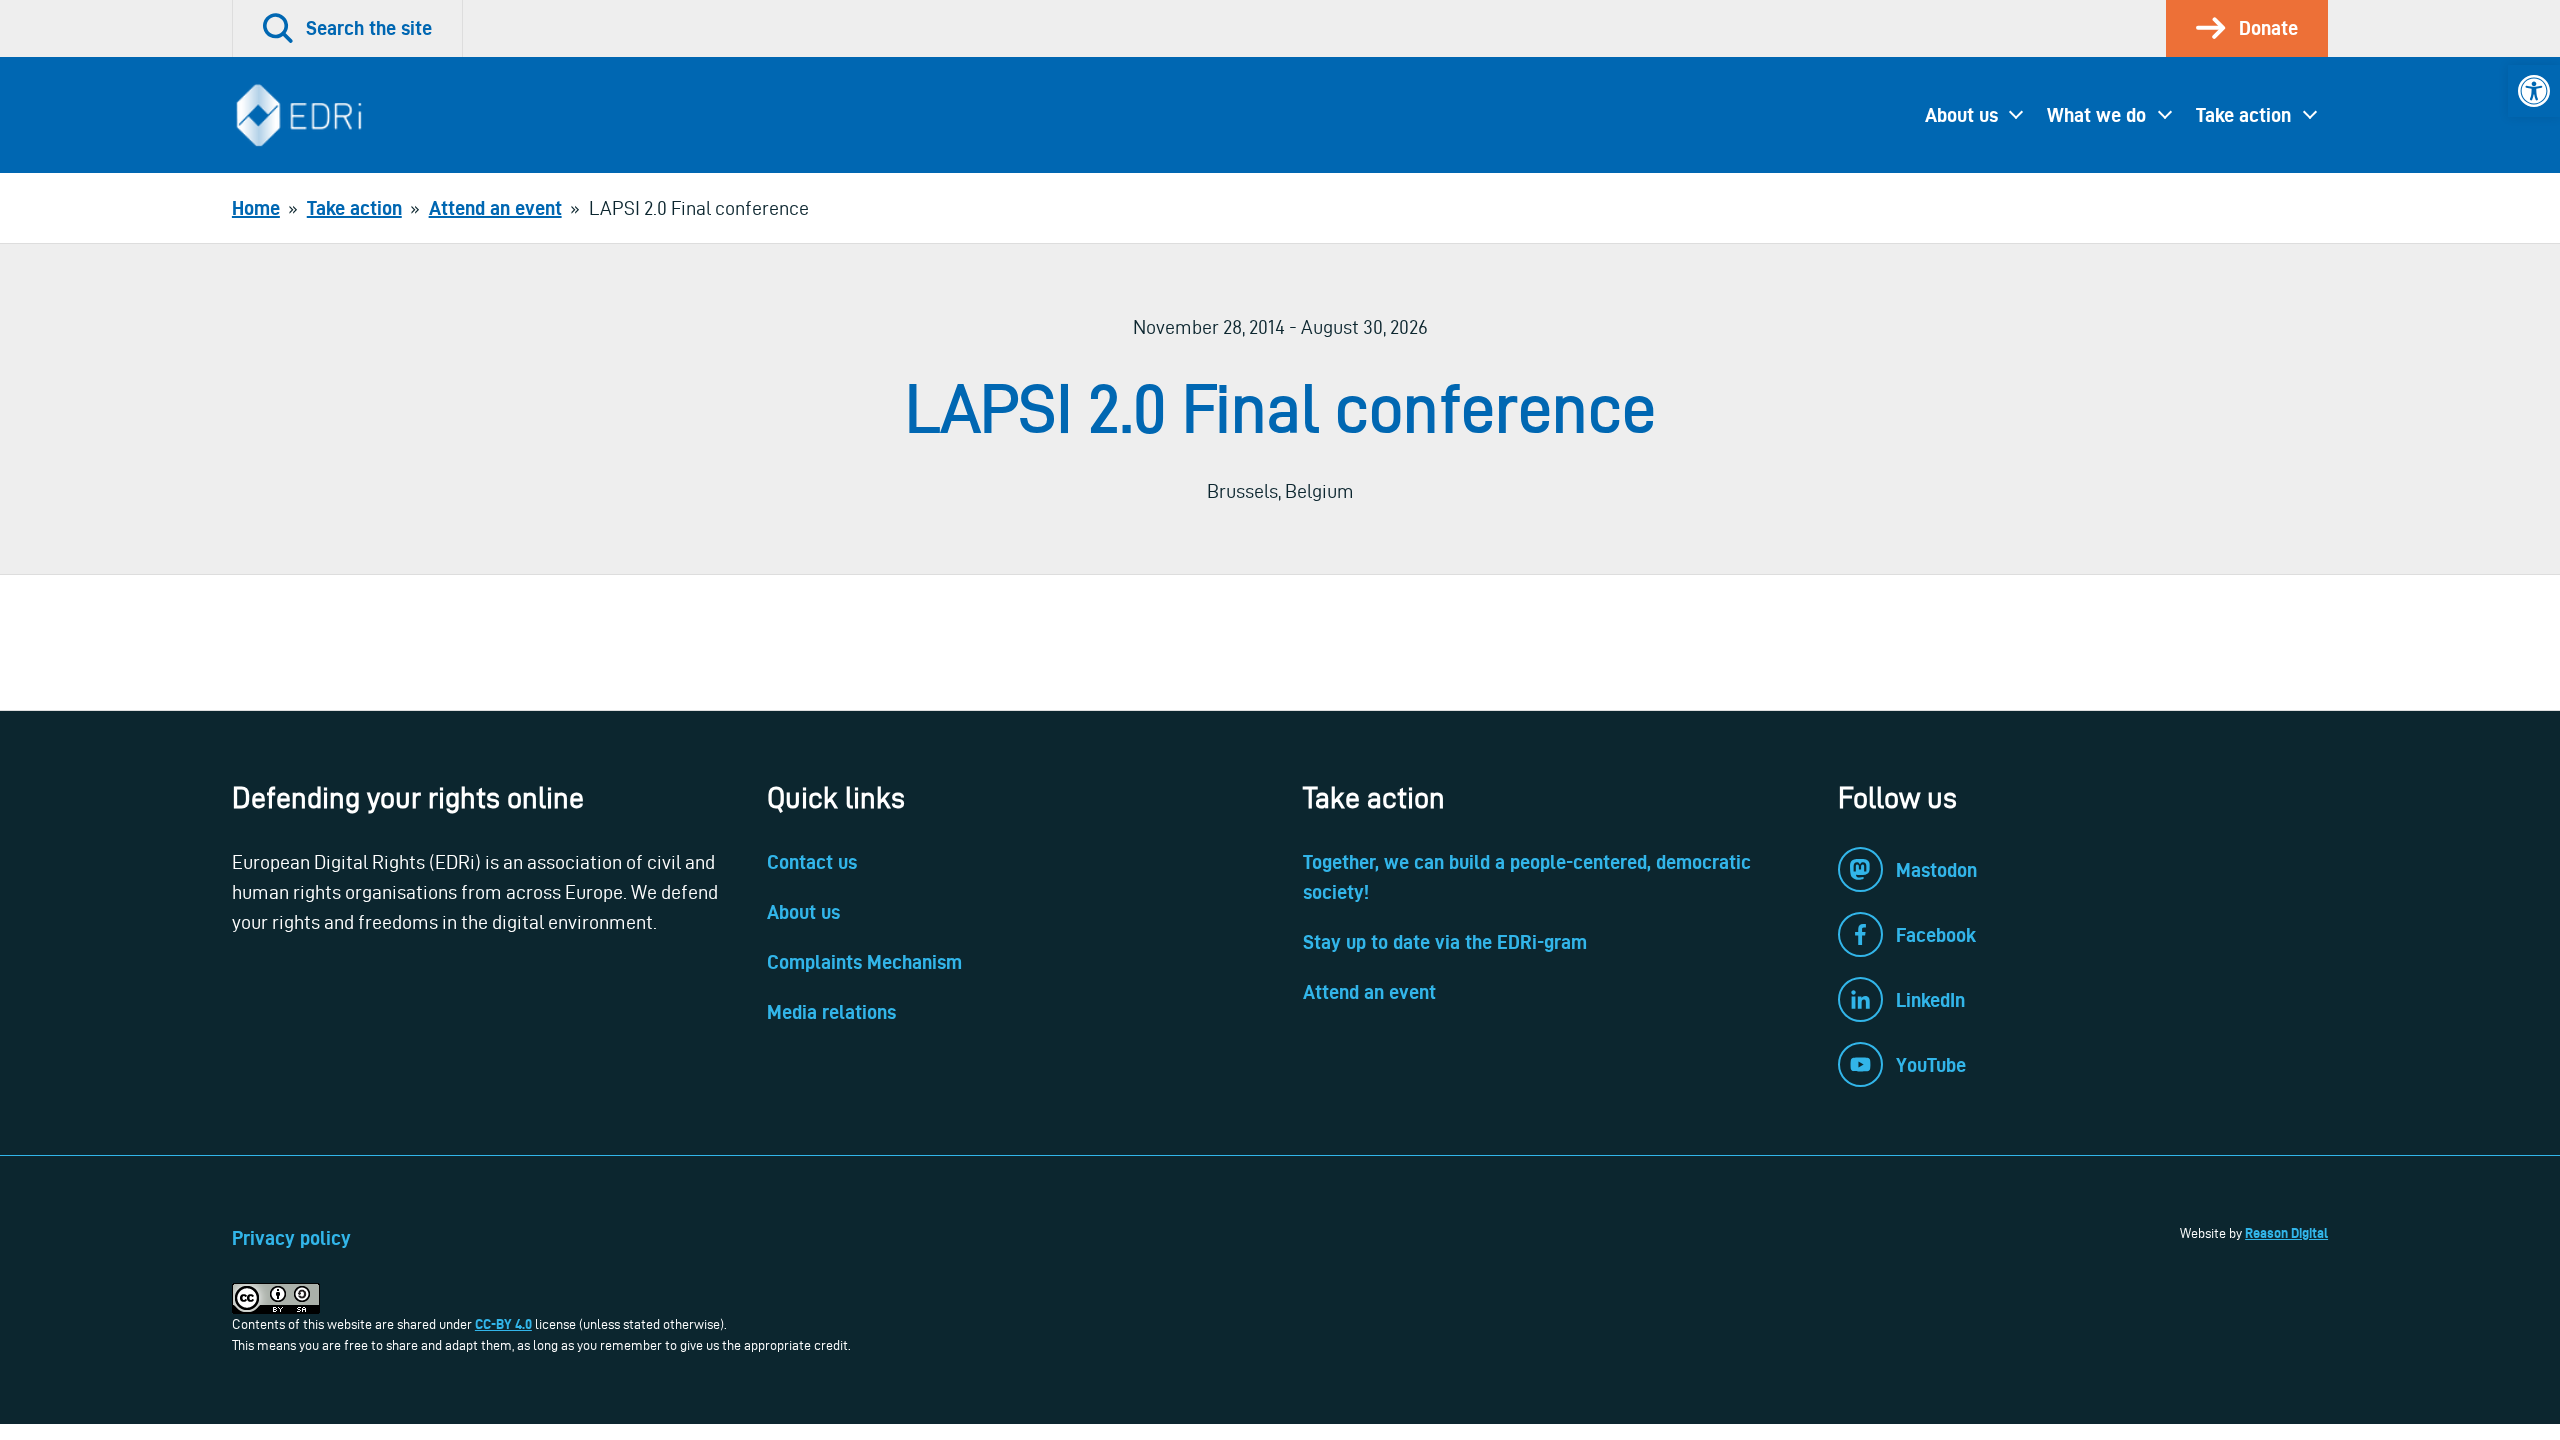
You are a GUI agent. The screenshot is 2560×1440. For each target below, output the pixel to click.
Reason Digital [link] (2286, 1233)
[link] (2534, 91)
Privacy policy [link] (291, 1238)
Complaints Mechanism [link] (864, 962)
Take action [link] (2243, 115)
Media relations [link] (831, 1012)
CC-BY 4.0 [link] (503, 1324)
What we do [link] (2096, 115)
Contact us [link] (812, 862)
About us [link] (1961, 115)
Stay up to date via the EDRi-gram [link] (1445, 942)
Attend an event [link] (1369, 992)
